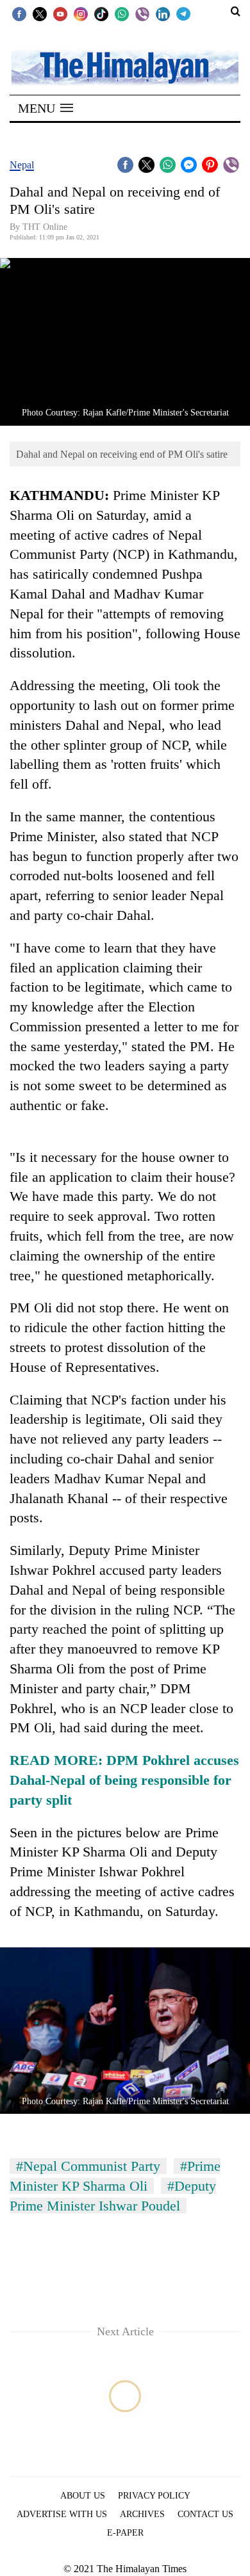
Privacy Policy (154, 2496)
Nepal (22, 165)
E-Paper (125, 2533)
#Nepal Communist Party (88, 2166)
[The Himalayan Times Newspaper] (125, 67)
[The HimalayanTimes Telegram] (183, 13)
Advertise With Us (62, 2514)
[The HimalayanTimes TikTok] (101, 13)
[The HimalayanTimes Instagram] (81, 13)
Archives (142, 2514)
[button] (46, 108)
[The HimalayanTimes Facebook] (19, 13)
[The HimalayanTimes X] (40, 13)
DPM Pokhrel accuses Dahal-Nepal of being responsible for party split (124, 1780)
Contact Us (205, 2514)
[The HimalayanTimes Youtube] (60, 13)
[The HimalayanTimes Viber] (142, 13)
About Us (83, 2496)
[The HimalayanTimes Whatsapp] (122, 13)
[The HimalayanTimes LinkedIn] (163, 13)
